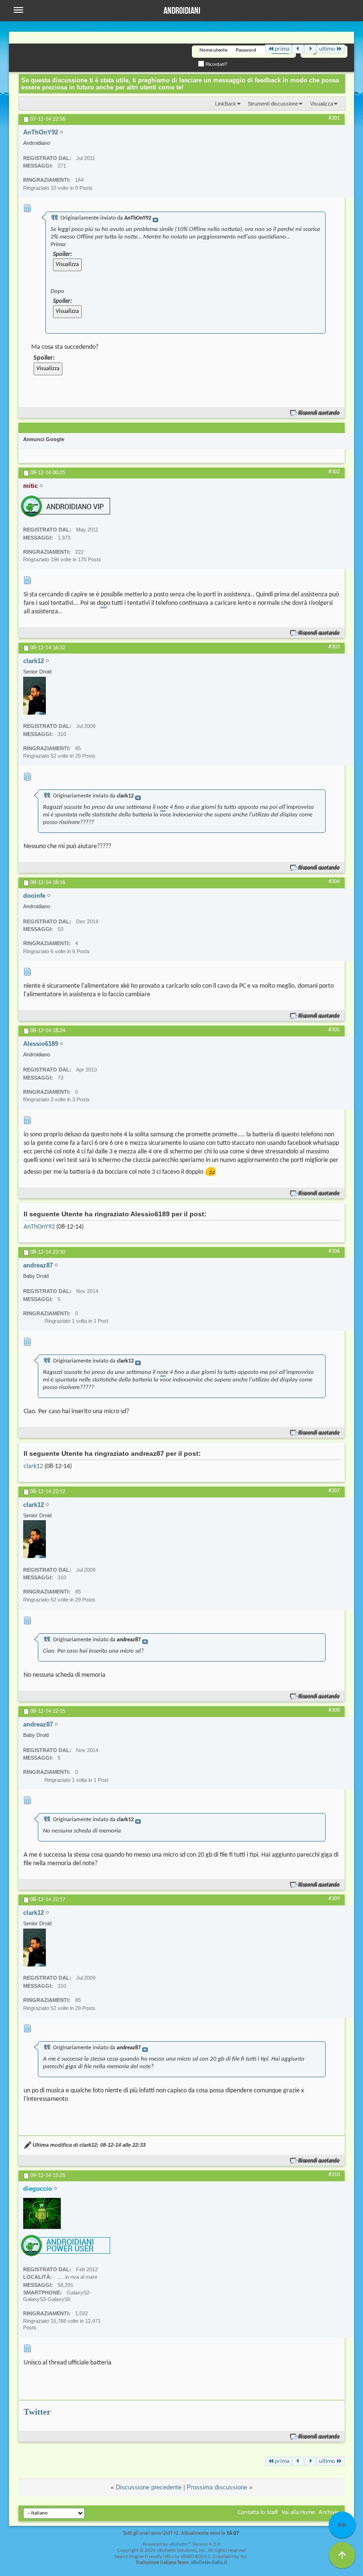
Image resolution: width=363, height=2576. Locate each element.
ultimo (327, 49)
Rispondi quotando (319, 413)
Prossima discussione (217, 2487)
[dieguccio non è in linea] (42, 2213)
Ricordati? (216, 64)
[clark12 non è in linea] (35, 696)
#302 (334, 472)
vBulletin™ (180, 2545)
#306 (334, 1251)
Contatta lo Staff (258, 2512)
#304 (334, 882)
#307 (334, 1491)
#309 (334, 1899)
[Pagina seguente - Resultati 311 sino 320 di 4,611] (310, 49)
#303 (334, 647)
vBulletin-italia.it (209, 2563)
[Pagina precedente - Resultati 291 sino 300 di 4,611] (298, 49)
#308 (334, 1710)
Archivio (329, 2512)
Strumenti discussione (273, 104)
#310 (334, 2175)
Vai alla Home (298, 2512)
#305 (334, 1030)
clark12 (33, 1466)
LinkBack (226, 104)
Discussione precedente (149, 2487)
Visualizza (322, 104)
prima (282, 49)
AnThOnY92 (39, 1227)
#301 (334, 118)
